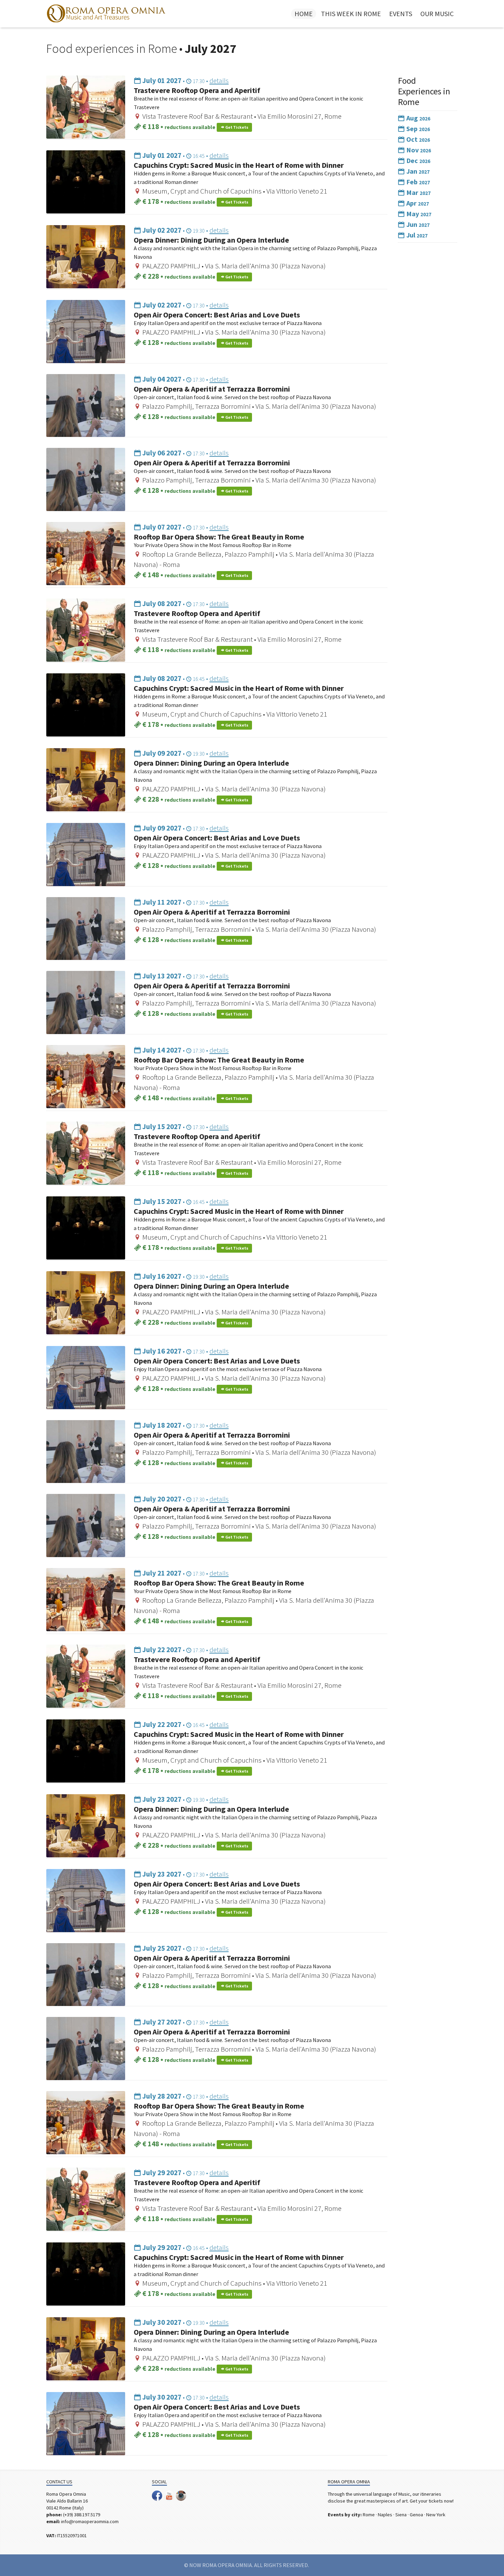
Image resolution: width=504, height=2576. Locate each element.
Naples (385, 2515)
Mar (418, 192)
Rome (369, 2515)
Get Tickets (236, 127)
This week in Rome (351, 14)
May (418, 214)
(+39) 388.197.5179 (82, 2515)
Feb (417, 182)
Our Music (437, 14)
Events (401, 14)
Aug (418, 118)
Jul (416, 235)
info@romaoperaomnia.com (90, 2521)
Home (304, 14)
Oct (417, 139)
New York (436, 2515)
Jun (417, 224)
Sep (417, 129)
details (219, 80)
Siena (401, 2515)
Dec (418, 160)
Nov (418, 150)
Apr (417, 203)
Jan (417, 171)
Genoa (416, 2515)
